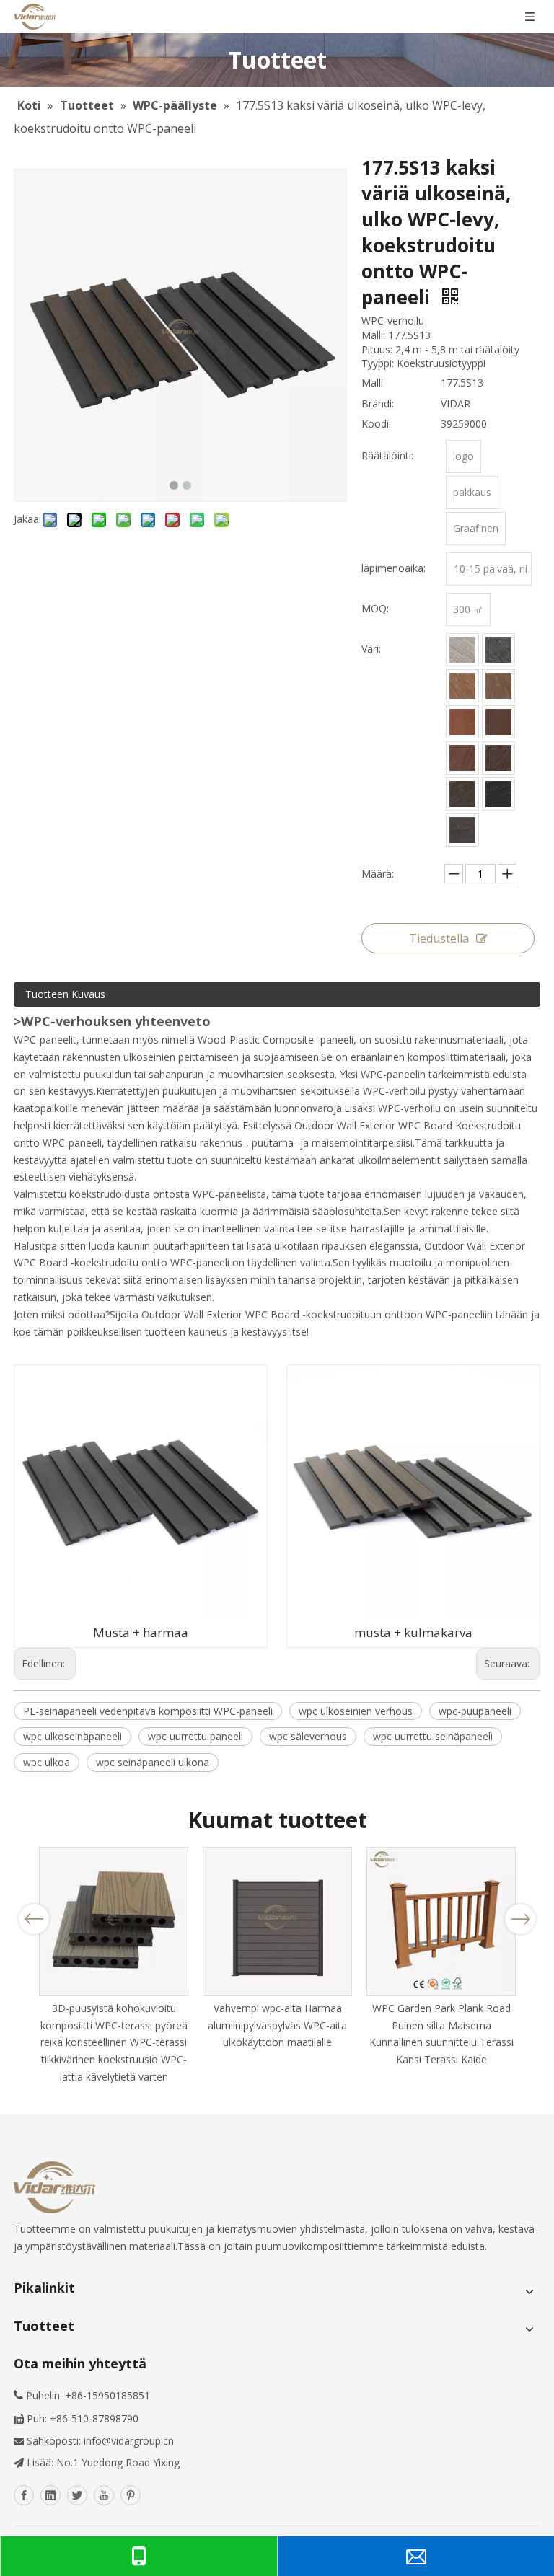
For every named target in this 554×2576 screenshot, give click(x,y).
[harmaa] (498, 650)
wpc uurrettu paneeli (195, 1736)
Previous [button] (34, 1919)
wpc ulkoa (47, 1762)
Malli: (373, 383)
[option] (114, 1966)
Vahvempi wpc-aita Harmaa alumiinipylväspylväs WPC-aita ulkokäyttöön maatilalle (277, 2025)
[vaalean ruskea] (462, 686)
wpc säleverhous (308, 1736)
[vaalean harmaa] (462, 650)
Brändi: (378, 403)
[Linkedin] (50, 2495)
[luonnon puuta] (462, 758)
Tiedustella (439, 938)
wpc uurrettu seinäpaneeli (433, 1736)
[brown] (498, 686)
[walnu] (498, 758)
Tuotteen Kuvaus (65, 994)
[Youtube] (104, 2495)
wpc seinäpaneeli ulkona (153, 1762)
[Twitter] (77, 2495)
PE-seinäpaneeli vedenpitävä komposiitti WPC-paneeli (148, 1711)
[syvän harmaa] (462, 830)
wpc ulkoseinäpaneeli (72, 1736)
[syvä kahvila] (498, 722)
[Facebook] (24, 2495)
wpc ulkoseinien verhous (356, 1711)
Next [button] (520, 1919)
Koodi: (376, 424)
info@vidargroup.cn (129, 2441)
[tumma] (462, 794)
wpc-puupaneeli (475, 1711)
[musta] (498, 794)
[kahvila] (462, 722)
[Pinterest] (131, 2495)
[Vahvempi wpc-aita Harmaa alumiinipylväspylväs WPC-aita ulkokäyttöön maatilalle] (277, 1922)
